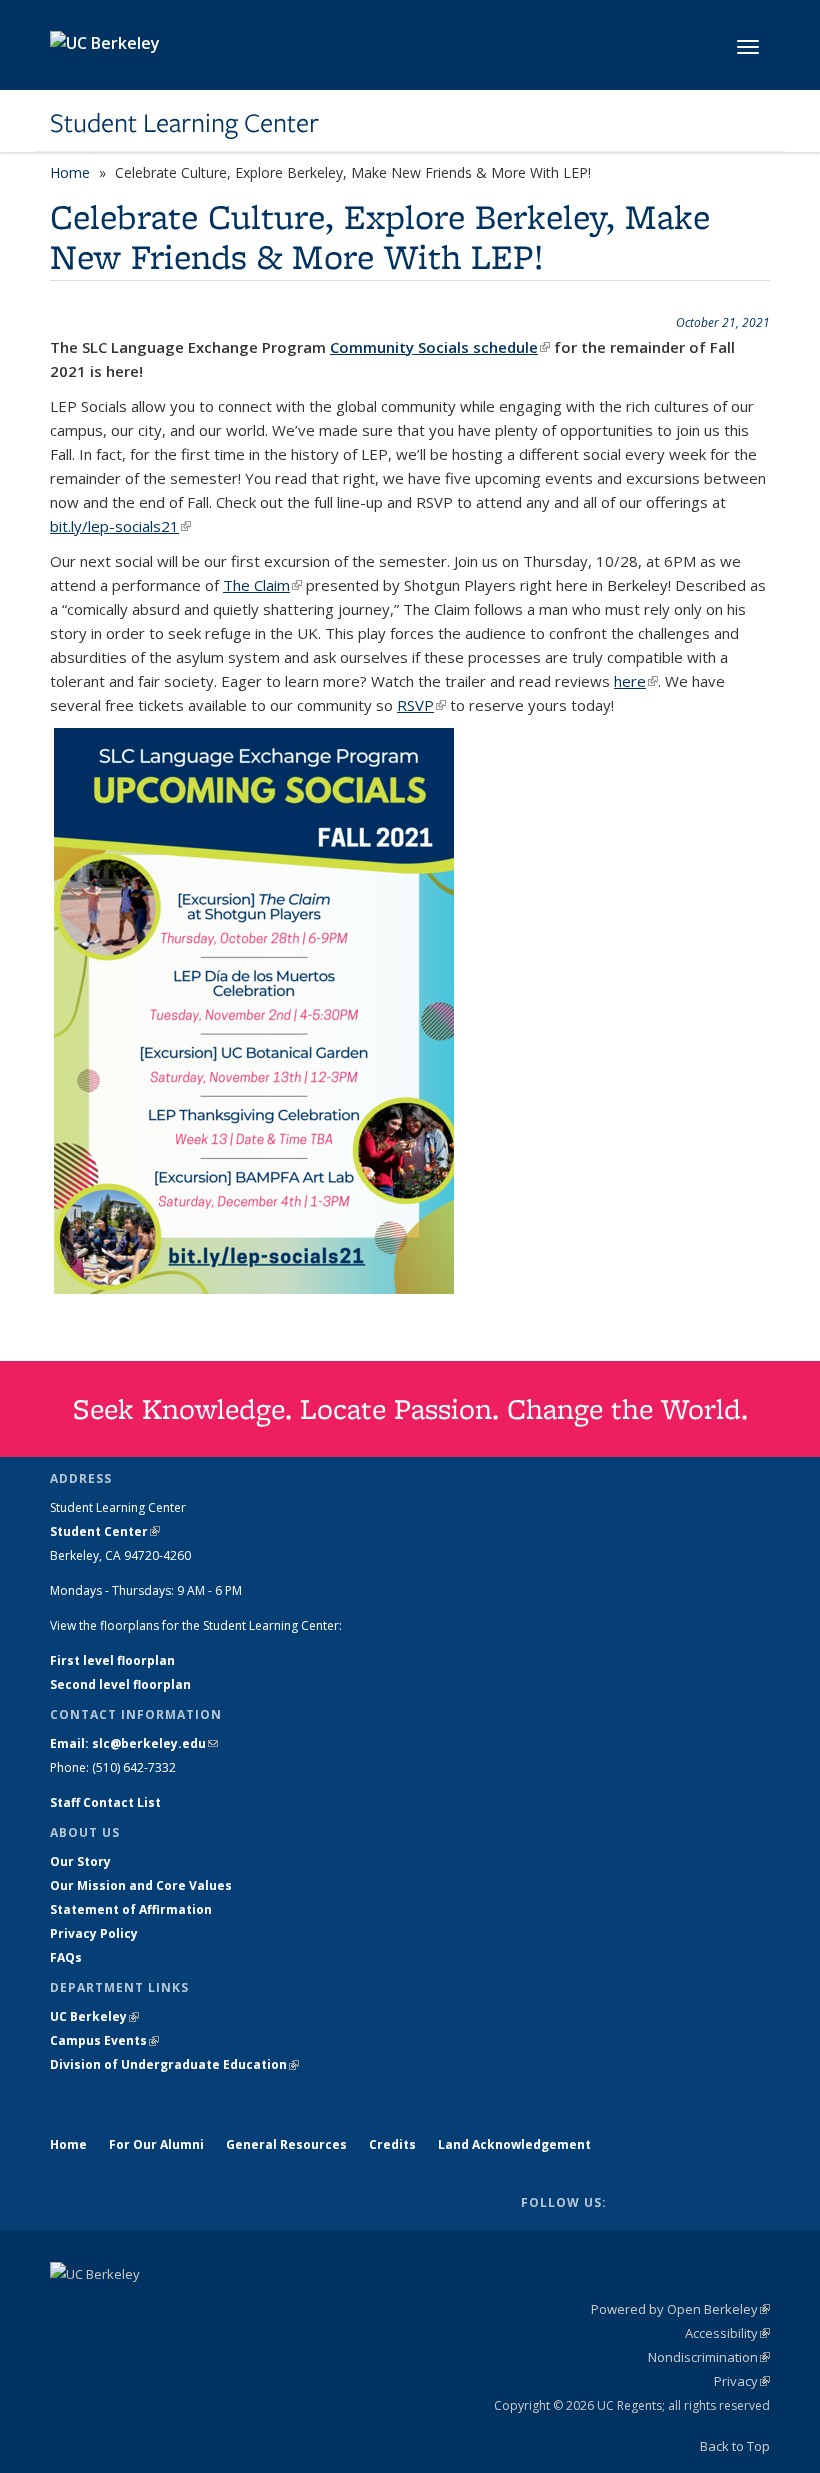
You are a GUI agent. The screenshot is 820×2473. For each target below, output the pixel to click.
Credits (392, 2144)
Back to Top (735, 2446)
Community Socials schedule (440, 347)
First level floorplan (112, 1660)
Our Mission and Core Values (141, 1885)
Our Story (80, 1861)
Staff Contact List (105, 1802)
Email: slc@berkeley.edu (134, 1743)
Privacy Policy (94, 1933)
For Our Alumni (156, 2144)
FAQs (66, 1957)
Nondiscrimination (709, 2357)
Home (70, 172)
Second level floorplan (120, 1684)
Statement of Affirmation (131, 1909)
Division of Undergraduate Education (174, 2064)
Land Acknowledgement (514, 2144)
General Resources (286, 2144)
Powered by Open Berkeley (680, 2309)
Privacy (742, 2381)
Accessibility (727, 2333)
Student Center (105, 1531)
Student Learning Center (184, 123)
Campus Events (104, 2040)
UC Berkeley (94, 2016)
